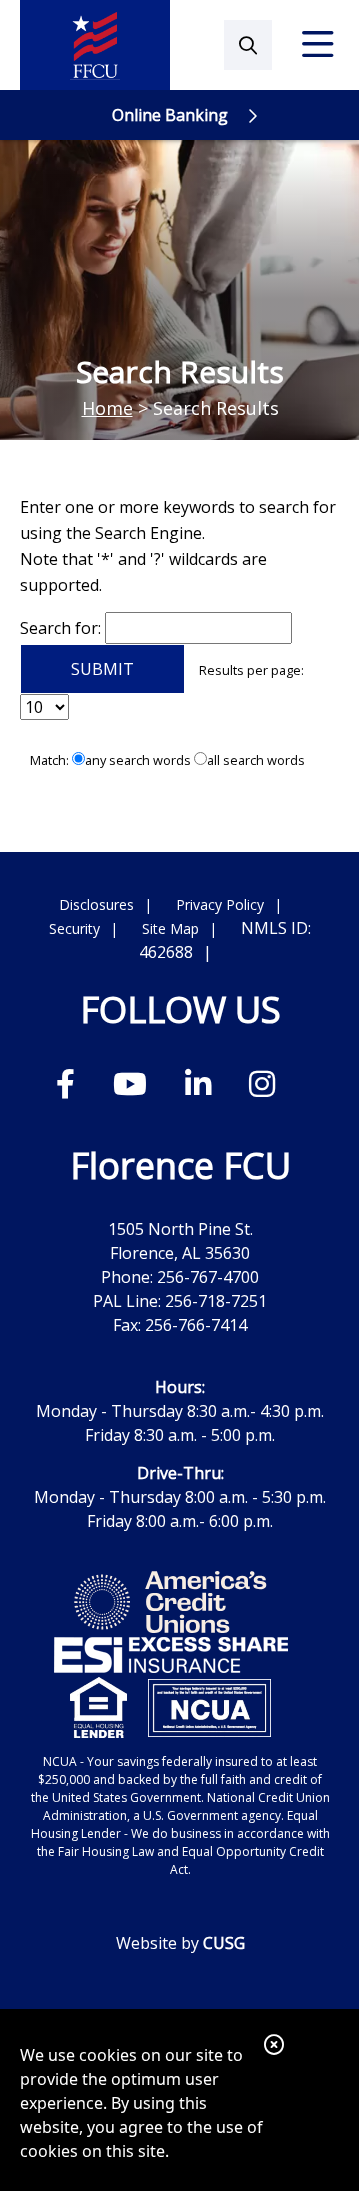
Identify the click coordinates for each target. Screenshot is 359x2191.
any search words (138, 760)
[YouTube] (134, 1083)
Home (107, 408)
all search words (256, 760)
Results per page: (251, 670)
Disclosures (96, 904)
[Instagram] (262, 1083)
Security (74, 928)
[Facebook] (69, 1083)
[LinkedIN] (202, 1083)
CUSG (224, 1943)
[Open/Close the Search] (248, 45)
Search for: (60, 628)
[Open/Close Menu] (318, 45)
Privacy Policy (220, 904)
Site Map (170, 928)
